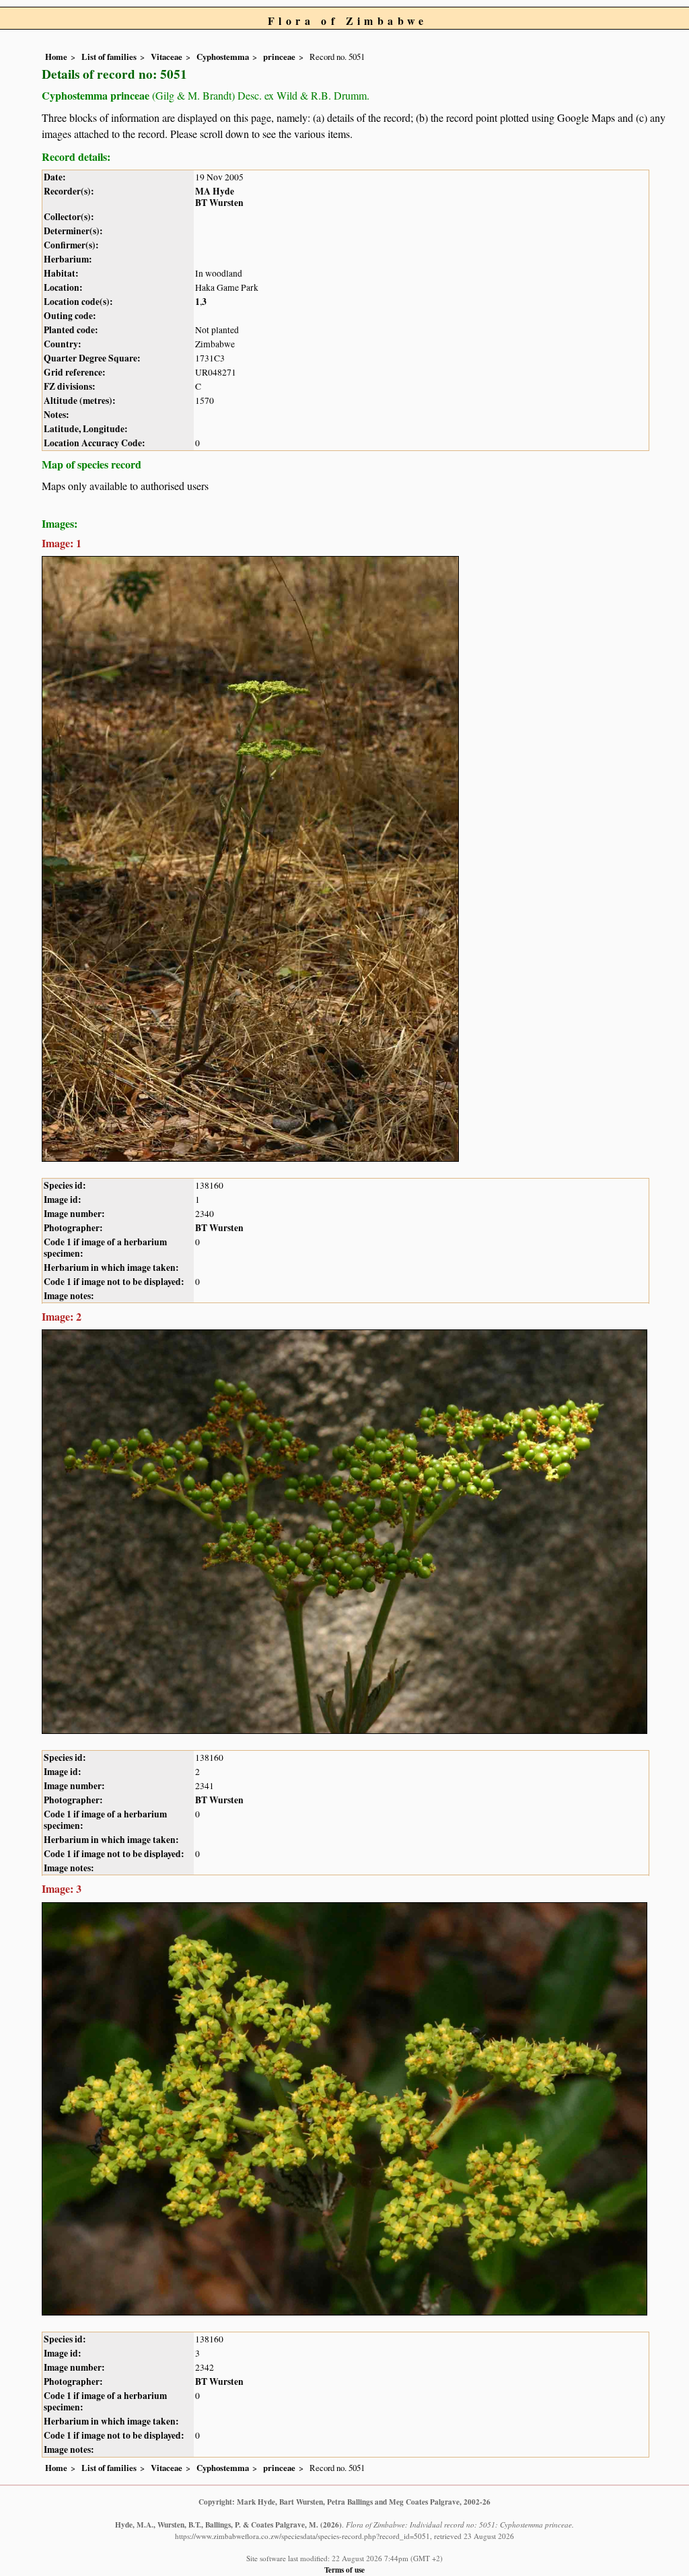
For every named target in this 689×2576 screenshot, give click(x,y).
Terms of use (344, 2570)
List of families (109, 57)
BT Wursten (219, 203)
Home (56, 57)
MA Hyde (215, 191)
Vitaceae (167, 57)
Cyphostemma (223, 57)
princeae (279, 57)
